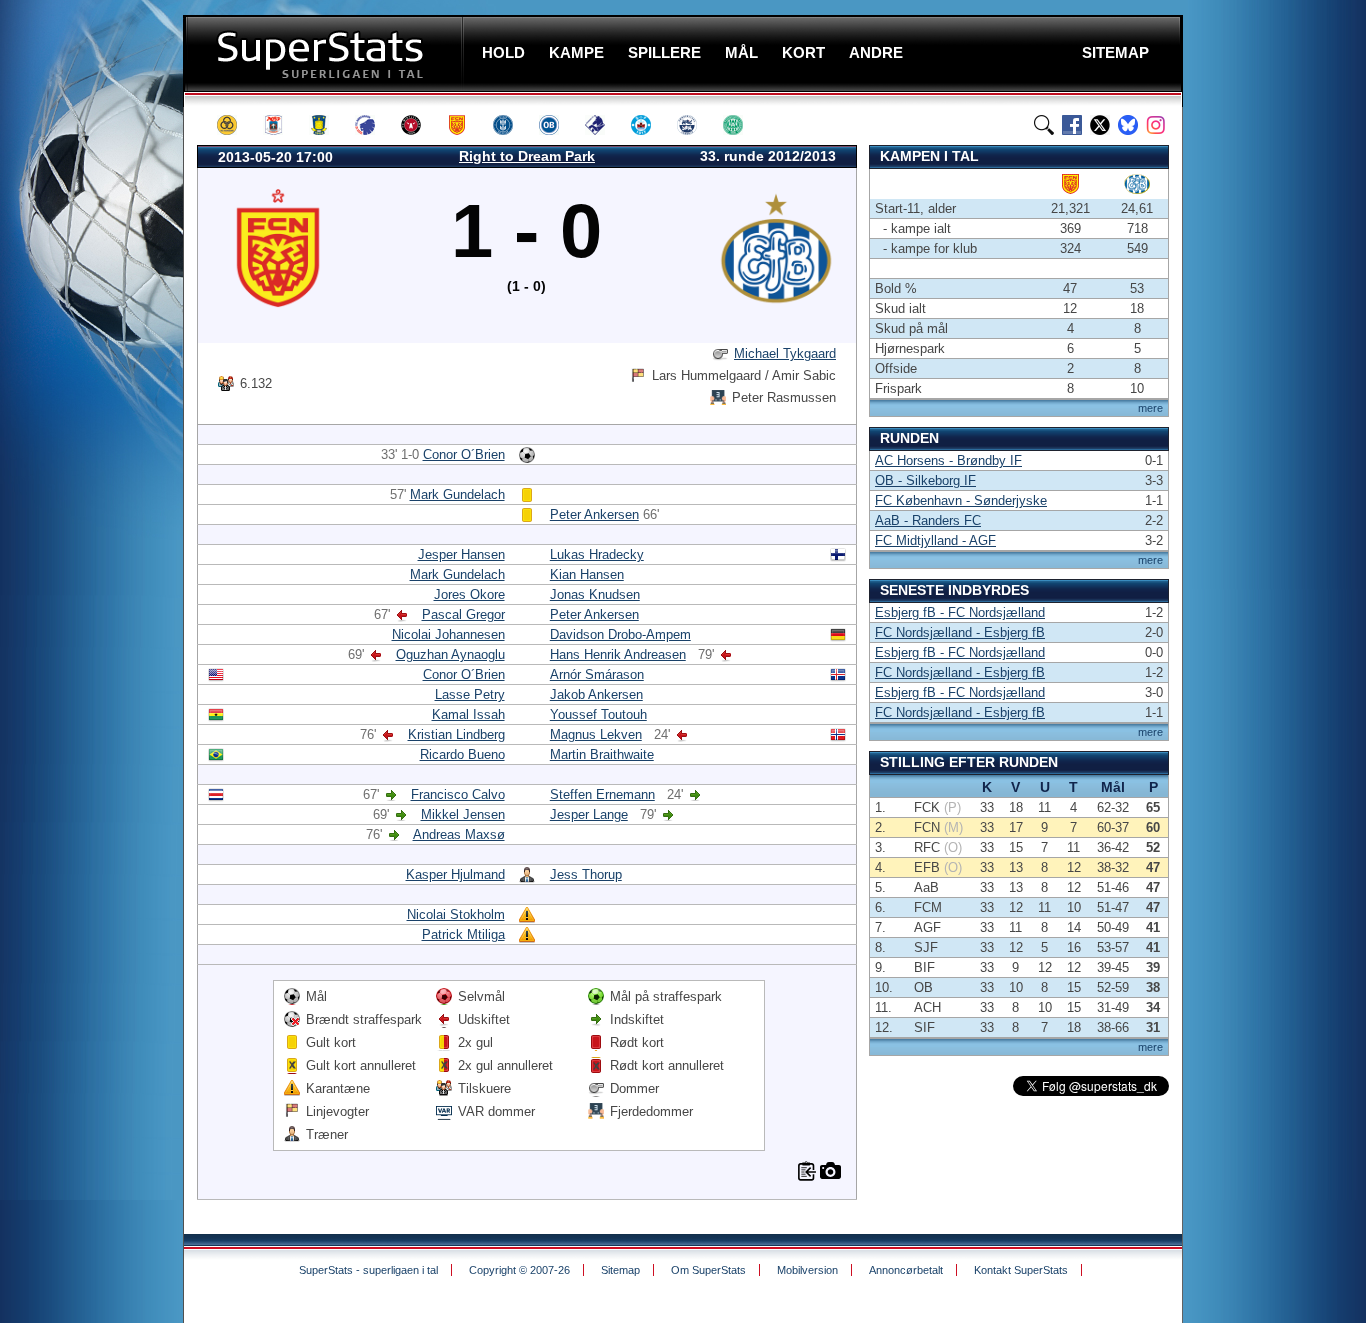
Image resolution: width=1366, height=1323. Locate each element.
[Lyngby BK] (512, 125)
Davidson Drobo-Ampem (620, 634)
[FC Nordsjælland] (466, 125)
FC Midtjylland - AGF (935, 540)
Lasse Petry (470, 694)
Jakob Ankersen (596, 694)
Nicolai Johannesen (448, 634)
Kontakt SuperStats (1021, 1270)
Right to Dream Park (527, 156)
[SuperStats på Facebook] (1072, 125)
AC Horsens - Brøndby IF (948, 460)
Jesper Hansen (461, 554)
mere (1150, 408)
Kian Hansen (587, 574)
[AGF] (282, 125)
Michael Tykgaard (785, 353)
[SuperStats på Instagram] (1156, 125)
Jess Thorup (586, 874)
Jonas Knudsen (595, 594)
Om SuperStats (708, 1270)
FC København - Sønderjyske (961, 500)
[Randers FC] (604, 125)
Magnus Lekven (596, 734)
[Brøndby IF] (328, 125)
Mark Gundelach (457, 494)
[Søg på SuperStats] (1044, 125)
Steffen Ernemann (602, 794)
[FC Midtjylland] (420, 125)
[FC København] (374, 125)
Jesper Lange (589, 814)
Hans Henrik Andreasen (618, 654)
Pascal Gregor (463, 614)
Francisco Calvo (458, 794)
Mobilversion (807, 1270)
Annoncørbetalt (906, 1270)
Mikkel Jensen (463, 814)
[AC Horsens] (236, 125)
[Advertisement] (95, 395)
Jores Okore (469, 594)
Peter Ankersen (594, 514)
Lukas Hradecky (597, 554)
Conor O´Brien (464, 454)
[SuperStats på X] (1100, 125)
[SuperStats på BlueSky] (1128, 125)
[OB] (558, 125)
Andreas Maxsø (459, 834)
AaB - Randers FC (928, 520)
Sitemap (620, 1270)
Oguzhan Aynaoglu (450, 654)
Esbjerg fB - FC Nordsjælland (960, 612)
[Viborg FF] (742, 125)
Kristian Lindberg (456, 734)
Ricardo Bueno (462, 754)
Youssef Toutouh (598, 714)
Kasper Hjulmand (455, 874)
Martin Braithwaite (602, 754)
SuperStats (325, 53)
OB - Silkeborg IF (925, 480)
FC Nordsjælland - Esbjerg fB (960, 632)
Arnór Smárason (597, 674)
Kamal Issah (468, 714)
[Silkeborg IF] (650, 125)
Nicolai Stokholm (456, 914)
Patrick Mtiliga (463, 934)
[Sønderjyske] (696, 125)
